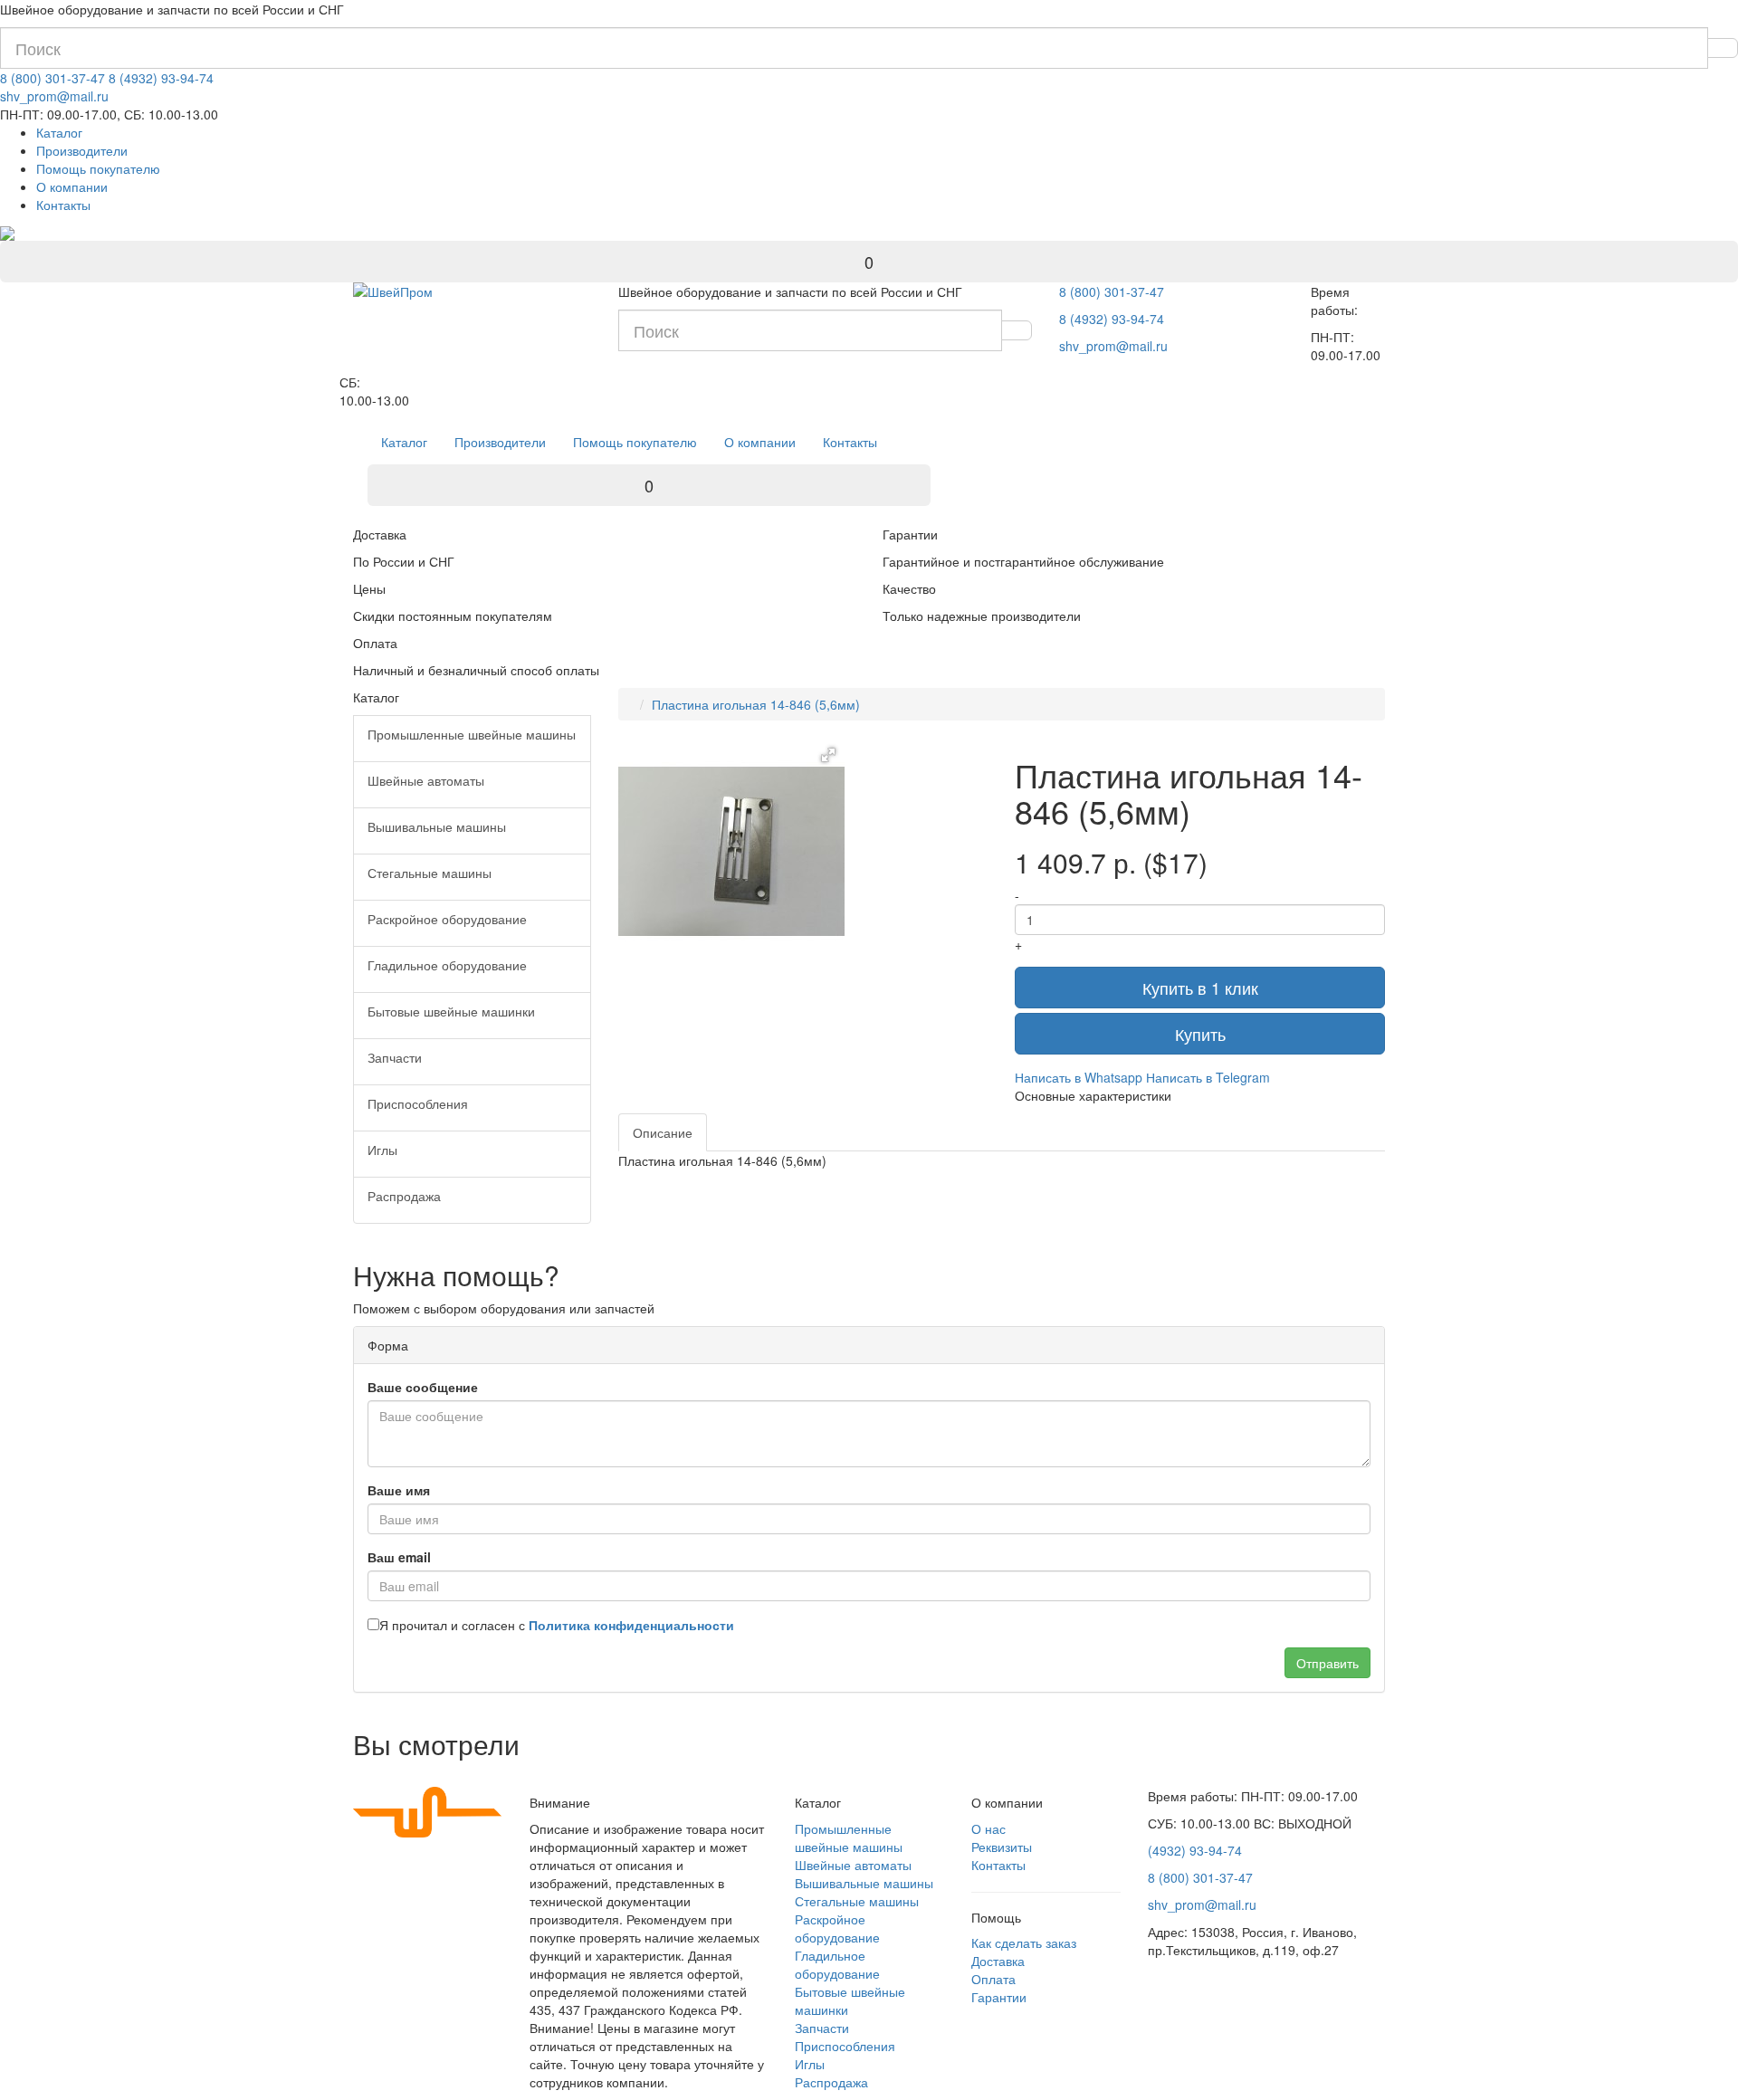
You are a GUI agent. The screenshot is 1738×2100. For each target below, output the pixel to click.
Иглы (810, 2064)
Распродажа (831, 2082)
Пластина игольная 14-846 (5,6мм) (756, 704)
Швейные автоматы (853, 1865)
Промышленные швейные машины (849, 1837)
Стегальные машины (857, 1901)
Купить (1200, 1034)
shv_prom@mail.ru (54, 96)
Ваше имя (399, 1490)
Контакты (63, 205)
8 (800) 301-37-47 (53, 78)
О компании (72, 186)
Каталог (59, 132)
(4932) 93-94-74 (1195, 1850)
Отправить (1327, 1663)
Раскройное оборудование (837, 1928)
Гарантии (999, 1997)
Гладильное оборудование (837, 1964)
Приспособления (845, 2046)
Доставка (998, 1961)
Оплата (993, 1979)
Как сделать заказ (1024, 1942)
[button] (828, 755)
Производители (82, 150)
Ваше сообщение (423, 1387)
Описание (663, 1132)
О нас (988, 1828)
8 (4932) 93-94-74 (161, 78)
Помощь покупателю (98, 168)
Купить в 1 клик (1200, 988)
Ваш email (399, 1557)
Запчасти (822, 2028)
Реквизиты (1002, 1847)
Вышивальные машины (864, 1883)
